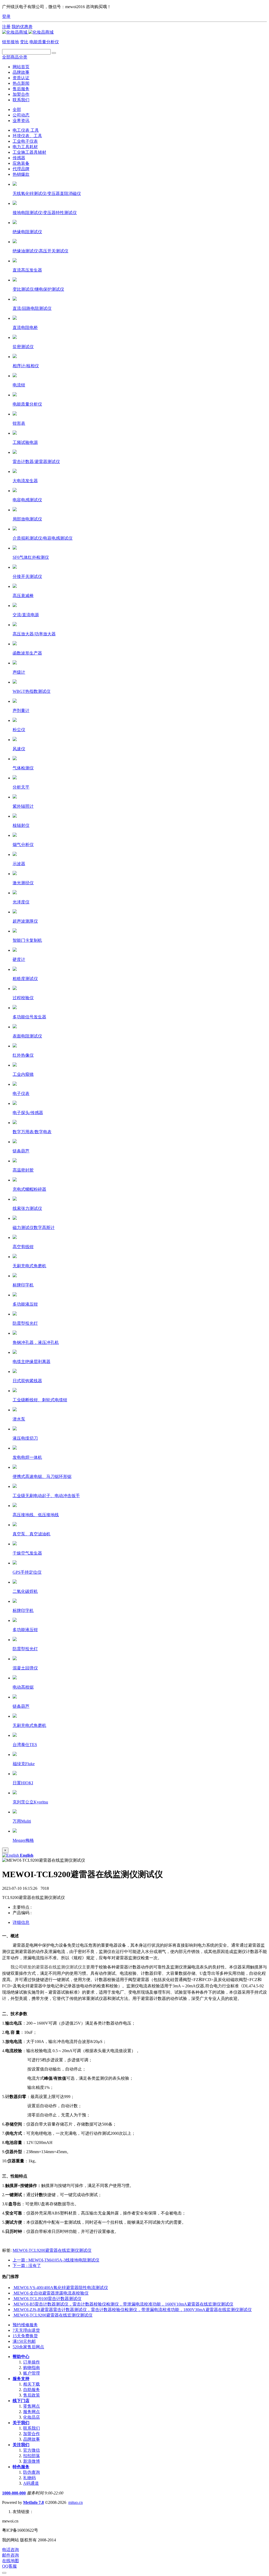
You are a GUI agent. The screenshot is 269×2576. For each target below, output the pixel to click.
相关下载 (32, 2384)
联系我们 (32, 2428)
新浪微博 (32, 2461)
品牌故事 (32, 2439)
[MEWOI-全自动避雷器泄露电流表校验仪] (13, 2293)
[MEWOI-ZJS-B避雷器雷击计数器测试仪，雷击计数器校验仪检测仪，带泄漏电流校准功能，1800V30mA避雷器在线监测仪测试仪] (13, 2310)
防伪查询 (32, 2472)
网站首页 (21, 67)
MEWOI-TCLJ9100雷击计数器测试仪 (48, 2299)
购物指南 (32, 2368)
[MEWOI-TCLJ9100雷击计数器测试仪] (13, 2299)
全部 (17, 110)
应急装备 (21, 163)
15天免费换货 (25, 2336)
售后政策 (32, 2395)
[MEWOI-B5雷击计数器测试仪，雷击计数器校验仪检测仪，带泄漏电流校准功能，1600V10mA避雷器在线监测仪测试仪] (13, 2304)
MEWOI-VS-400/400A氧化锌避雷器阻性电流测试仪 (61, 2288)
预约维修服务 (25, 2325)
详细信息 (21, 1922)
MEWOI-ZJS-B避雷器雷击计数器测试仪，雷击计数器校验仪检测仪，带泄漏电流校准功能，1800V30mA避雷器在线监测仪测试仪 (133, 2310)
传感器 (19, 158)
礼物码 (29, 2478)
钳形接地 (11, 42)
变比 (24, 42)
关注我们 (21, 2445)
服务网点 (32, 2412)
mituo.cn (76, 2502)
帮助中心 (21, 2357)
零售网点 (32, 2406)
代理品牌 (21, 169)
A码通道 (31, 2483)
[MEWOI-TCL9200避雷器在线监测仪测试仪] (13, 2315)
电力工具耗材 (25, 147)
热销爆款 (21, 174)
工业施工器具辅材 (29, 152)
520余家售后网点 (28, 2347)
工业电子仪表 (25, 141)
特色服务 (21, 2467)
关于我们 (21, 2423)
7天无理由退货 (26, 2330)
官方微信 (32, 2450)
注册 (6, 27)
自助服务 (32, 2390)
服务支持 (21, 2379)
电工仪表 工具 (26, 130)
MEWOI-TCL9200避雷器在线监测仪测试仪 (52, 2250)
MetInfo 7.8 (33, 2502)
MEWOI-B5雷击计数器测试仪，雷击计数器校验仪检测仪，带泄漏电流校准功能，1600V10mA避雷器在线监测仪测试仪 (123, 2304)
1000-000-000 (14, 2493)
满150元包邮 (24, 2341)
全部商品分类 (15, 57)
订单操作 (32, 2362)
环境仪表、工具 (27, 136)
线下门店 (21, 2401)
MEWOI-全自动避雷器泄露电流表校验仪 (51, 2293)
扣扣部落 (32, 2456)
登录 (6, 16)
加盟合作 (32, 2434)
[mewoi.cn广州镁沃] (28, 32)
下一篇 (27, 2266)
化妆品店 (32, 2417)
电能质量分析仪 (44, 42)
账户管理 (32, 2373)
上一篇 (56, 2260)
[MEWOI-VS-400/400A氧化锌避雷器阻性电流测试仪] (13, 2288)
